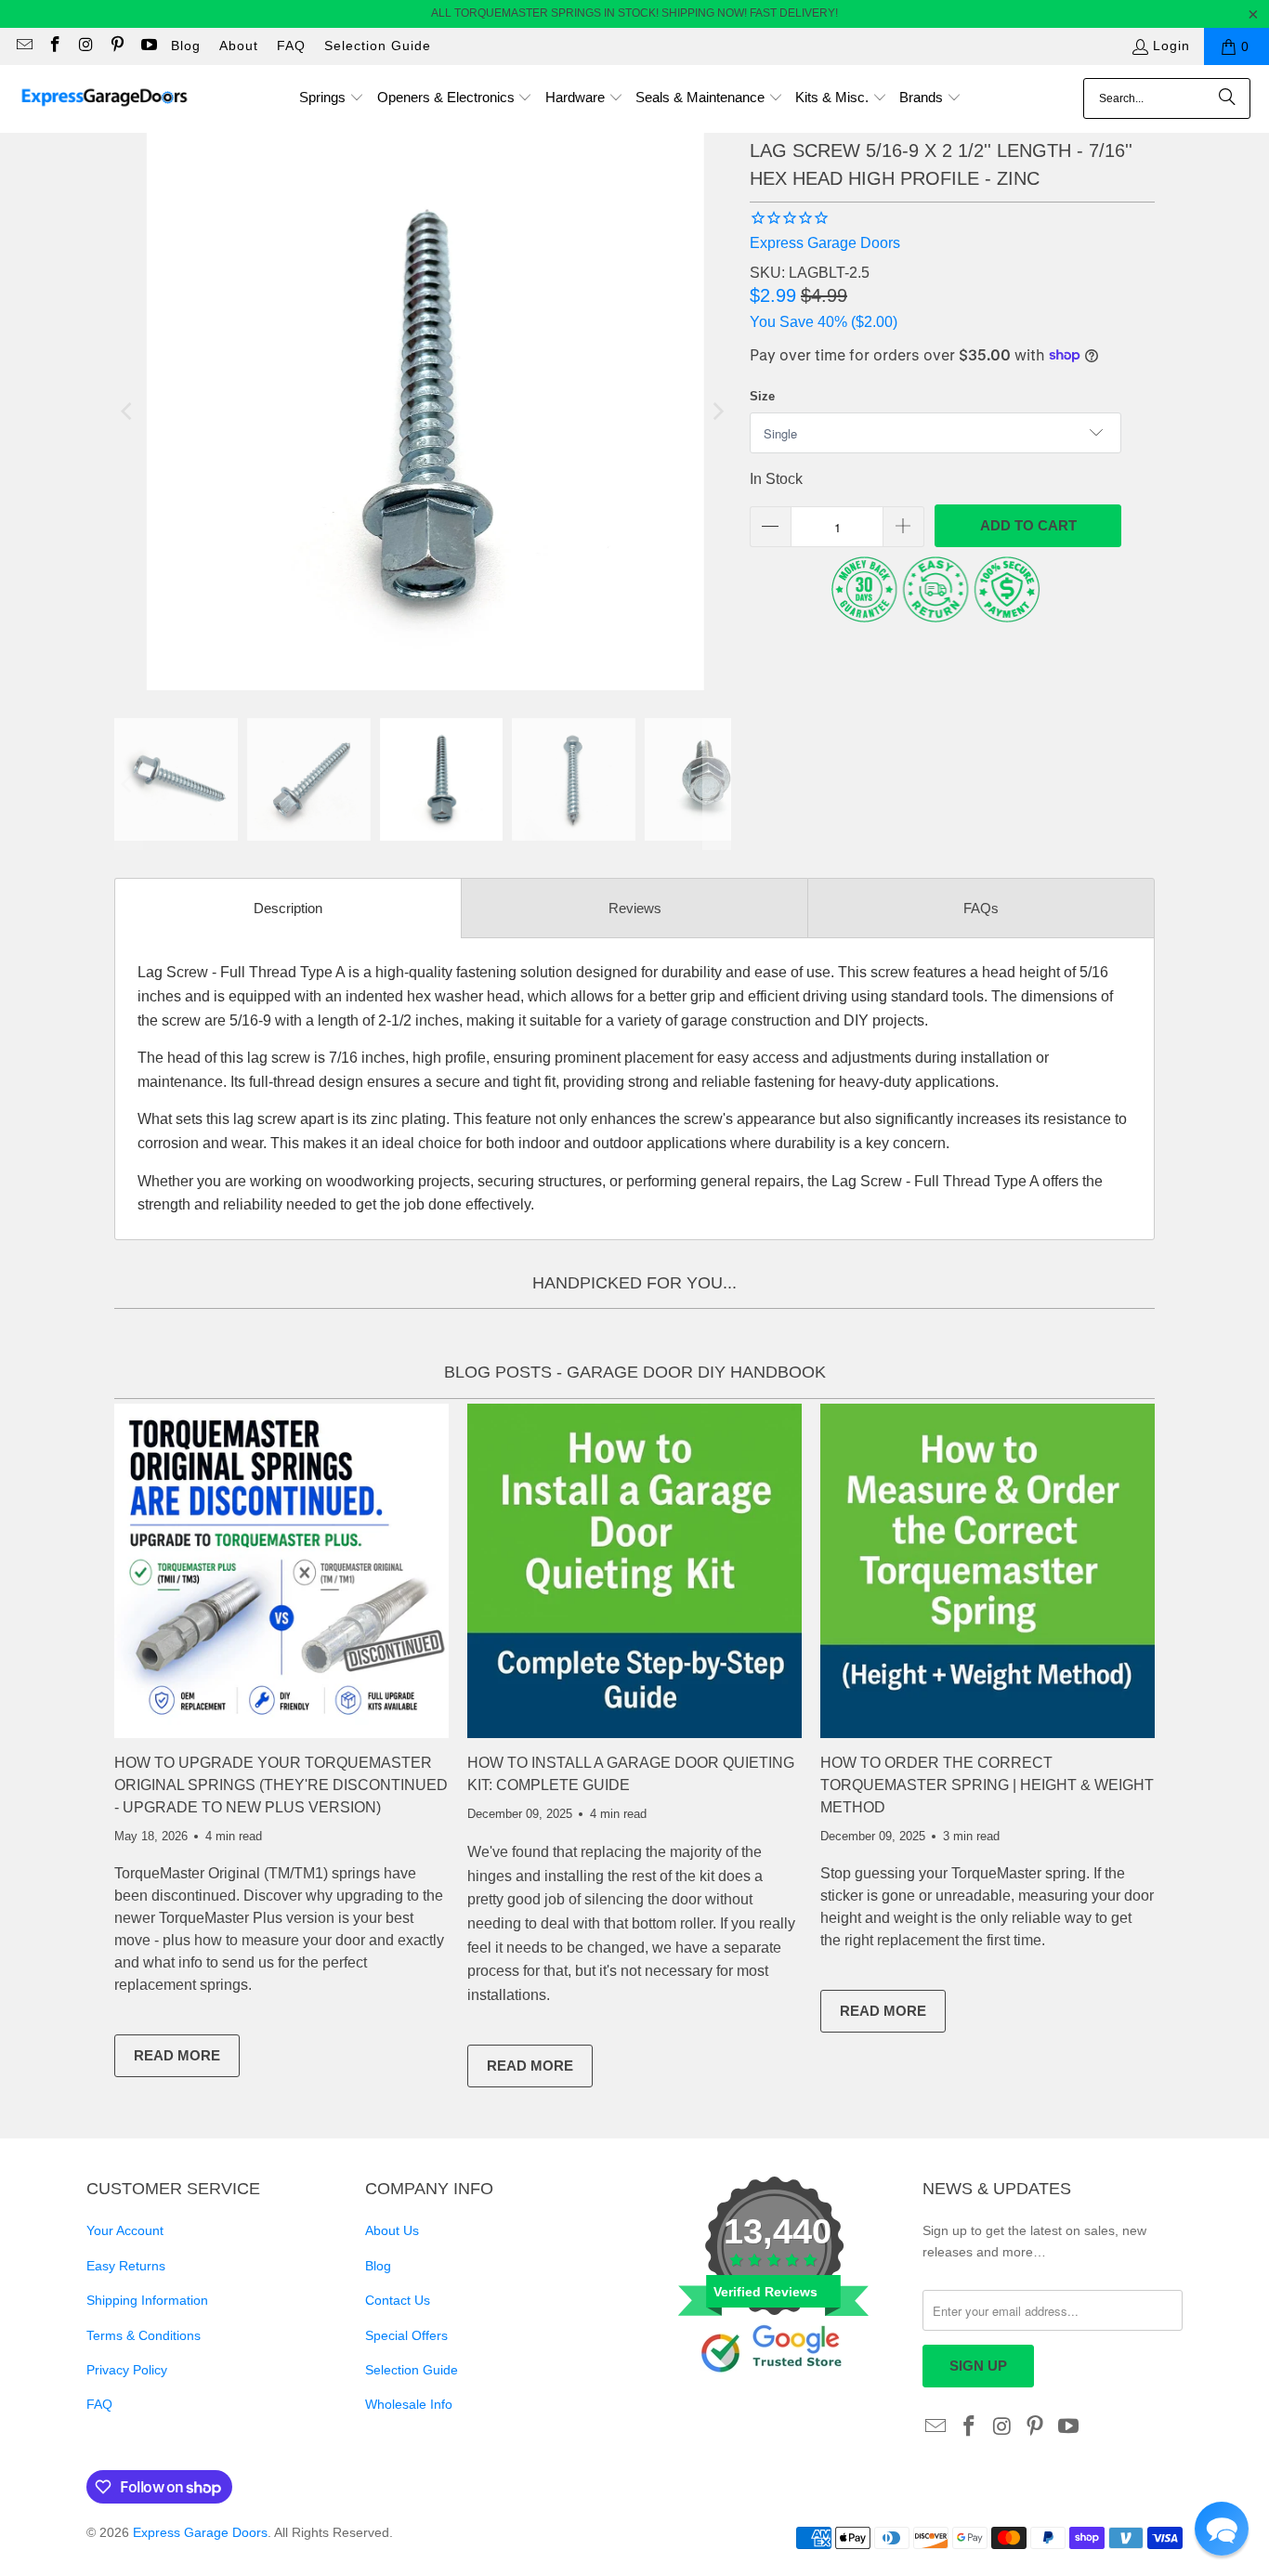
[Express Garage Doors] (105, 99)
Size (762, 396)
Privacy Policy (127, 2370)
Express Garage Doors (825, 243)
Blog (186, 46)
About (239, 46)
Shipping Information (147, 2300)
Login (1171, 46)
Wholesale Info (409, 2404)
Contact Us (398, 2300)
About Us (392, 2230)
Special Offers (406, 2335)
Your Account (125, 2230)
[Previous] (128, 412)
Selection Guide (378, 46)
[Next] (717, 412)
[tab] (288, 908)
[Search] (1227, 98)
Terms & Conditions (144, 2335)
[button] (332, 99)
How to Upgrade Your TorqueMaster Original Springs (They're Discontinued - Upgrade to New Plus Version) (281, 1785)
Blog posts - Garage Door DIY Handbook (635, 1372)
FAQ (291, 46)
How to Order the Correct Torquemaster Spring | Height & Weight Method (987, 1785)
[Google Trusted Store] (774, 2403)
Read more (187, 2059)
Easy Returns (126, 2266)
